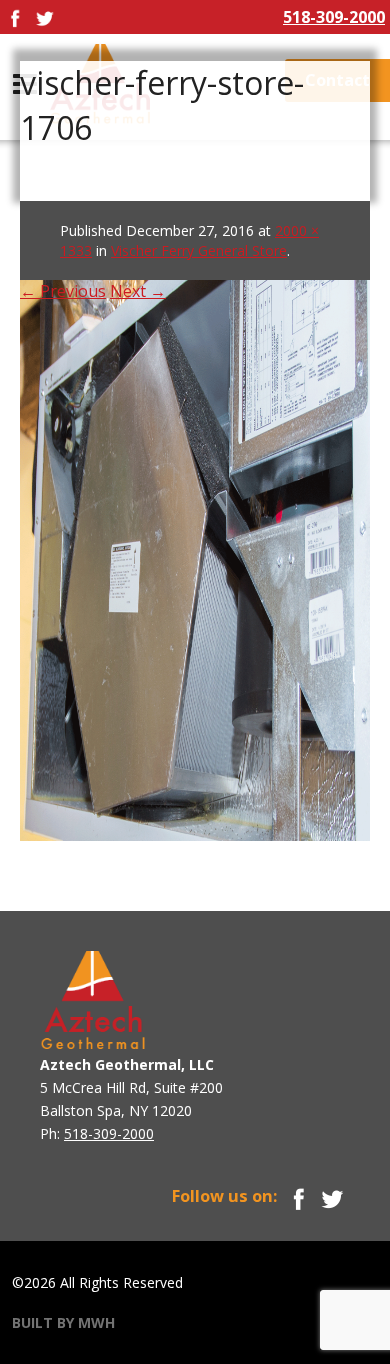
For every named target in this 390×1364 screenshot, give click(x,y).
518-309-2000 (334, 17)
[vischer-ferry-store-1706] (195, 520)
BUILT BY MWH (63, 1322)
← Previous (63, 291)
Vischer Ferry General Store (199, 250)
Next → (138, 291)
